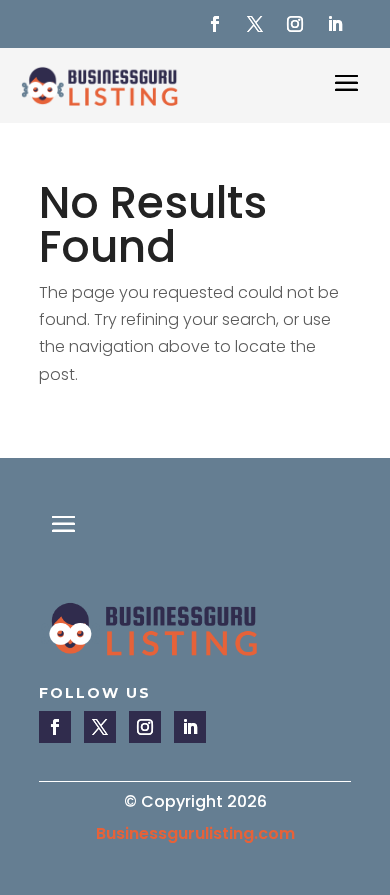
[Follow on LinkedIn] (335, 24)
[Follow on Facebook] (215, 24)
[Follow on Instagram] (295, 24)
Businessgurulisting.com (195, 833)
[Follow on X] (255, 24)
